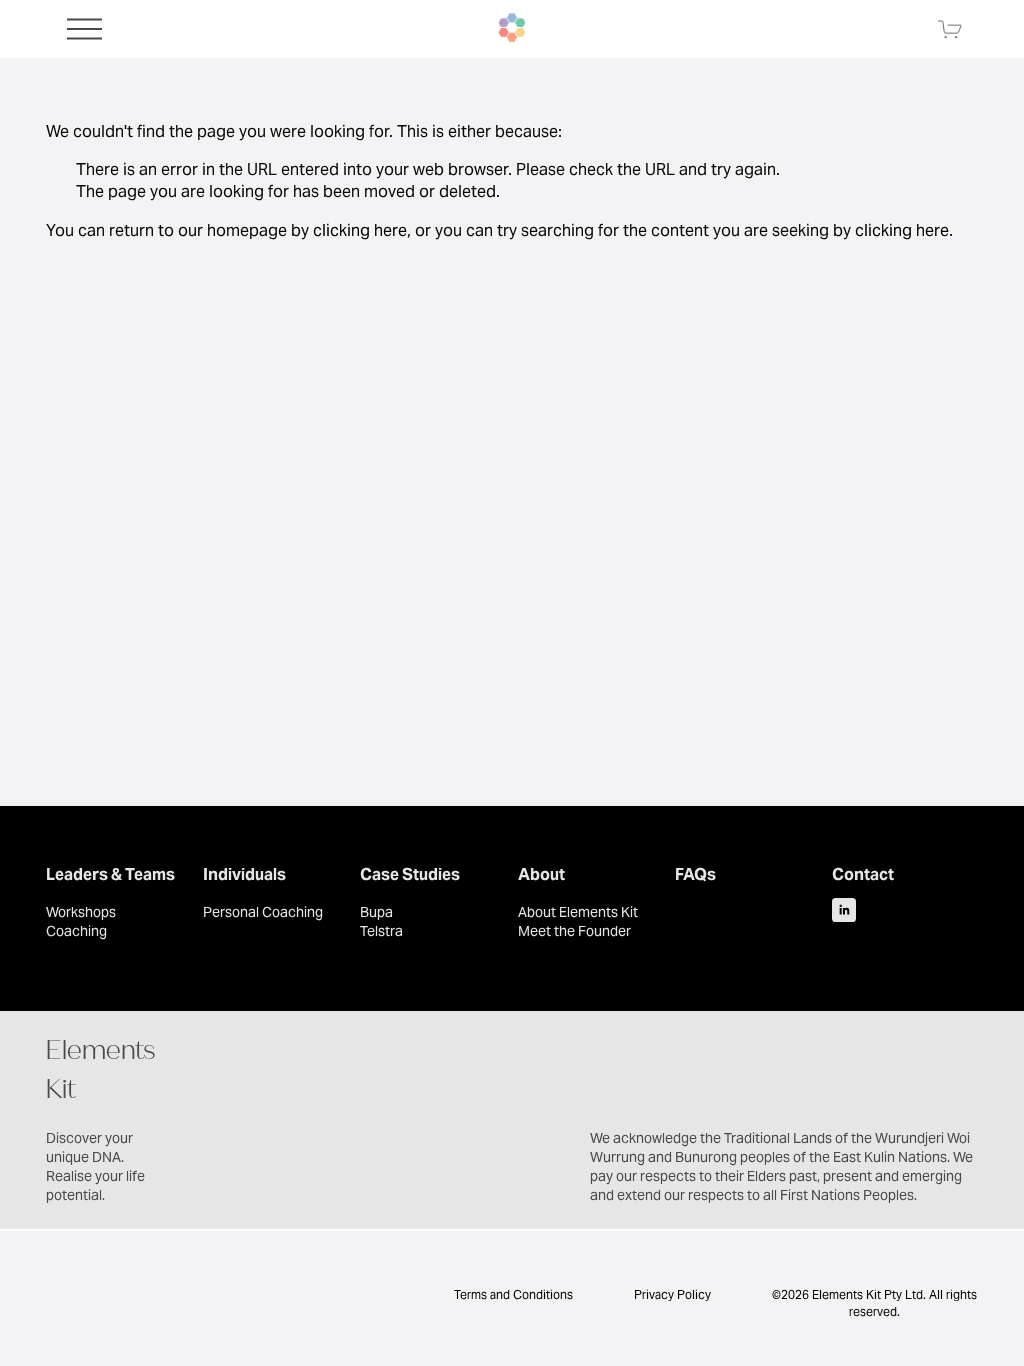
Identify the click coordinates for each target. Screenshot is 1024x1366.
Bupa (376, 912)
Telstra (381, 931)
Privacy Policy (672, 1294)
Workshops (81, 912)
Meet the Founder (574, 931)
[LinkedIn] (844, 910)
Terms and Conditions (512, 1294)
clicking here (360, 230)
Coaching (76, 931)
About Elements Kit (578, 912)
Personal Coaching (263, 912)
